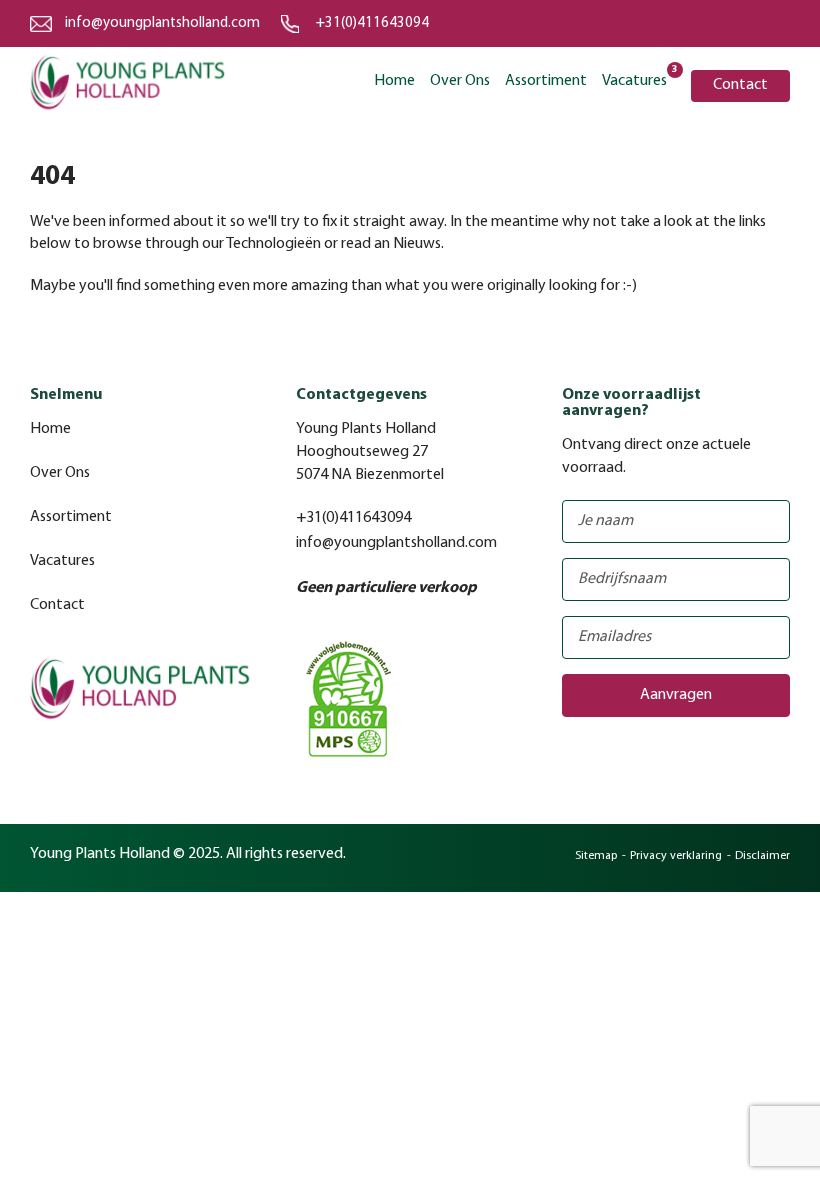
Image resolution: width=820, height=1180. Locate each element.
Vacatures (634, 79)
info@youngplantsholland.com (162, 23)
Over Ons (460, 81)
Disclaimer (762, 856)
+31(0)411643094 (372, 23)
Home (394, 81)
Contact (740, 85)
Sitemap (596, 856)
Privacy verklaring (676, 856)
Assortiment (546, 81)
